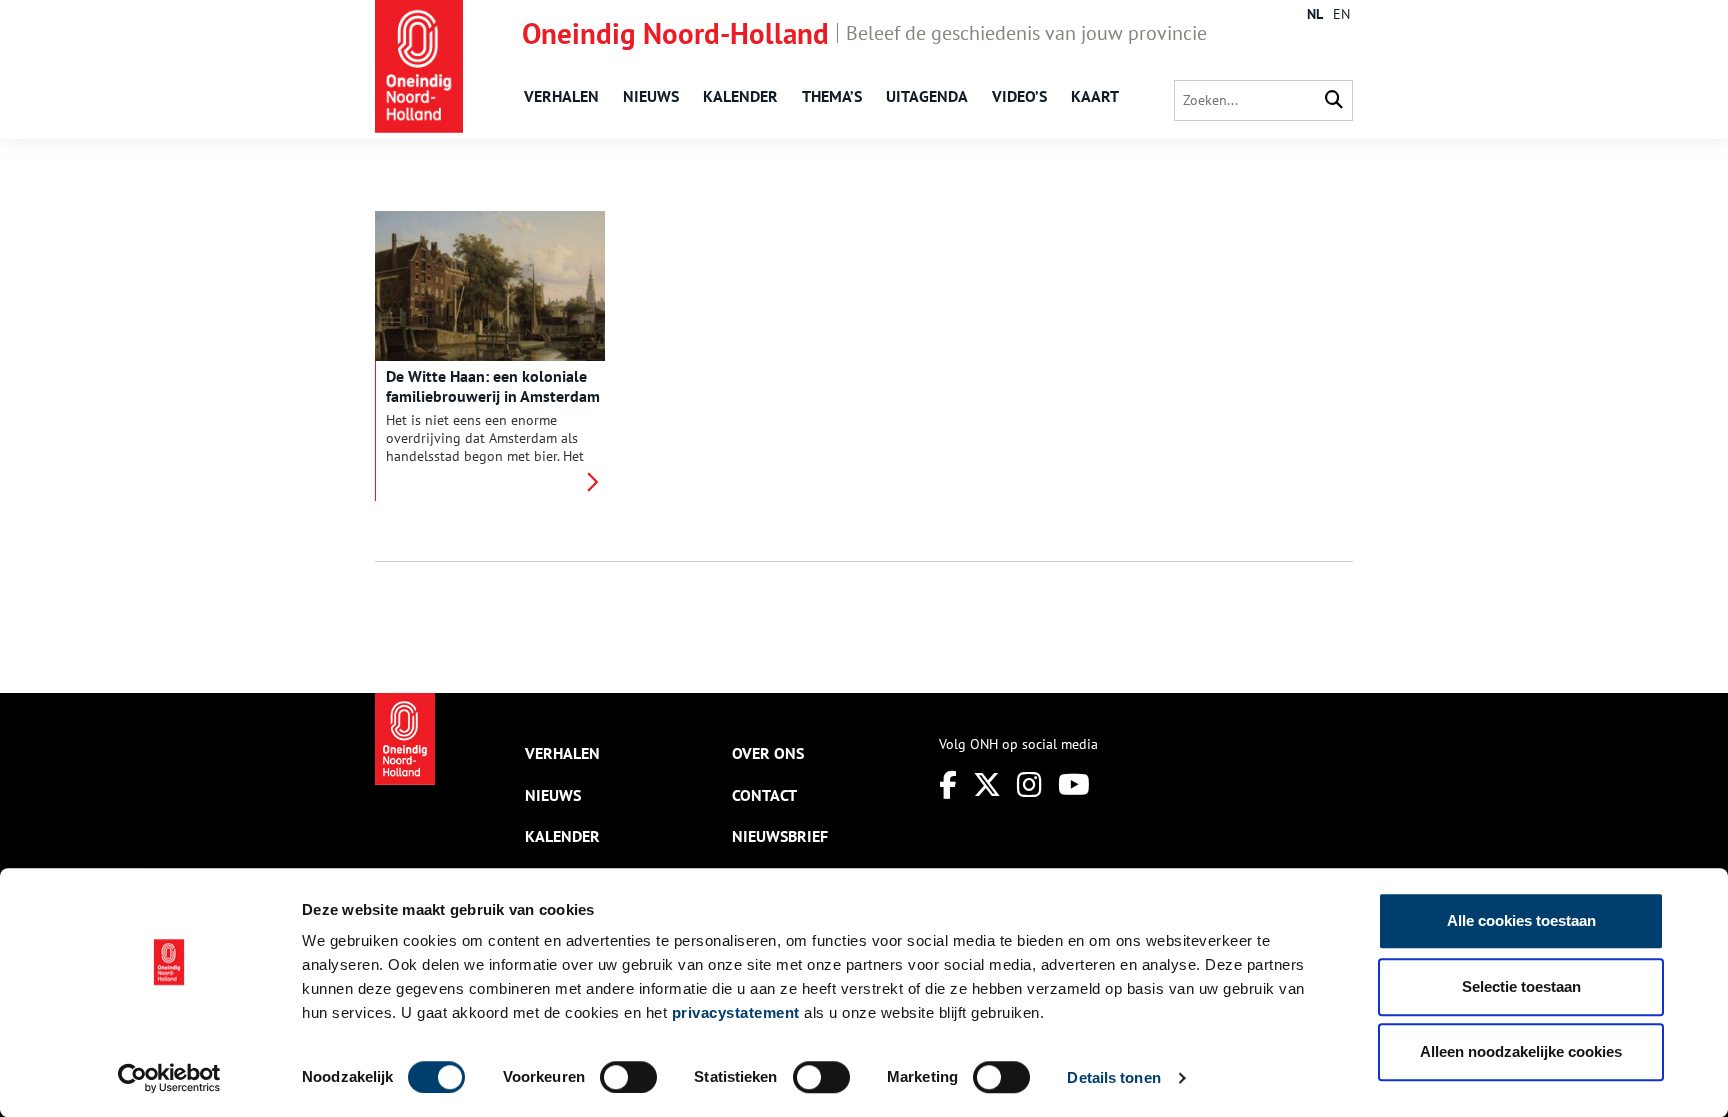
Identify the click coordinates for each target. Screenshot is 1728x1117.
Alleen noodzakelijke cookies (1521, 1051)
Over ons (768, 753)
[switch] (628, 1077)
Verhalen (561, 96)
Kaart (1095, 96)
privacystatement (736, 1012)
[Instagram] (1029, 784)
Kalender (740, 96)
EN (1341, 14)
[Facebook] (948, 784)
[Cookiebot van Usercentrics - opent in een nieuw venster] (169, 1078)
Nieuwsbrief (780, 836)
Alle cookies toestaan (1521, 920)
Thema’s (832, 96)
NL (1315, 14)
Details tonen (1113, 1077)
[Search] (1334, 100)
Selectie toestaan (1521, 986)
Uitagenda (927, 96)
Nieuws (651, 96)
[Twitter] (987, 784)
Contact (764, 795)
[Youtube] (1074, 784)
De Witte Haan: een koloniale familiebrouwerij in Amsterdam (493, 386)
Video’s (1019, 96)
